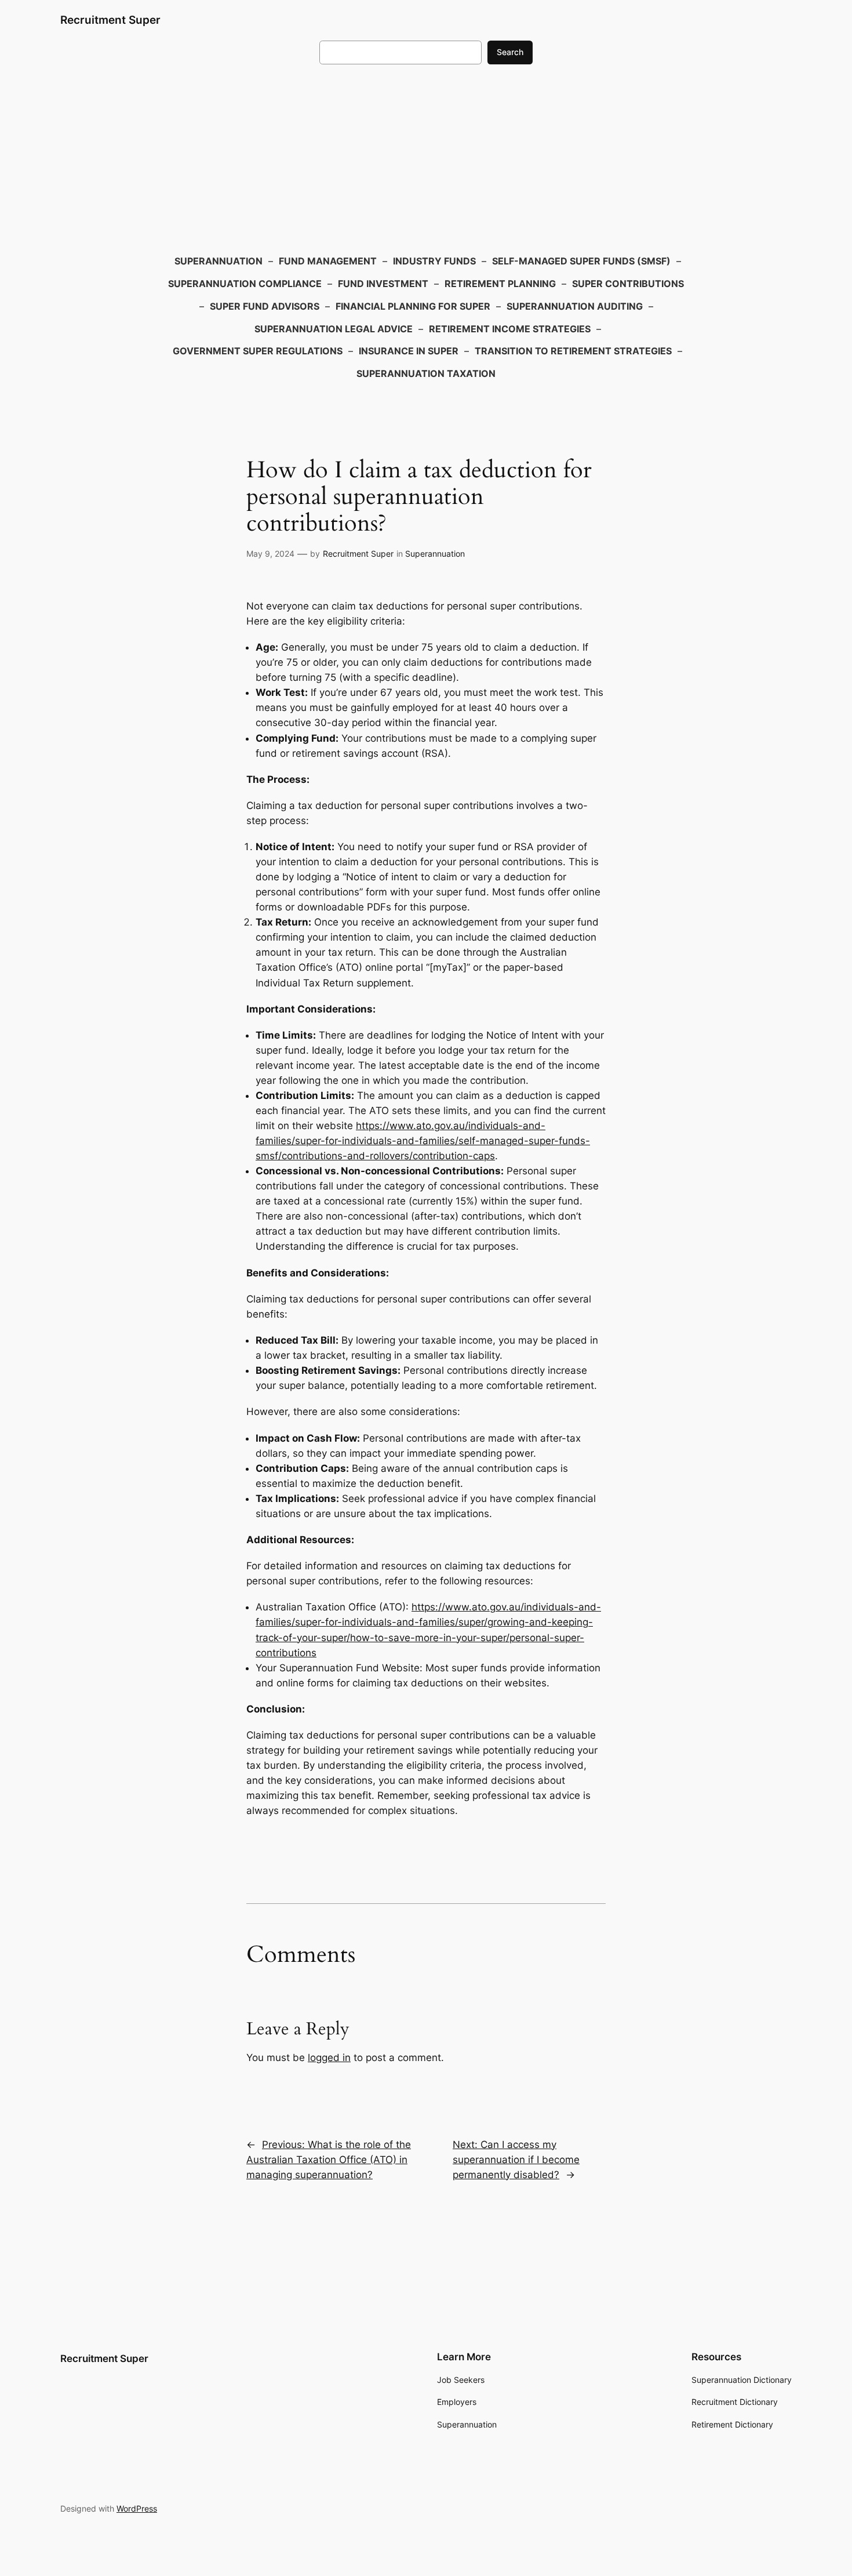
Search (510, 52)
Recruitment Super (110, 20)
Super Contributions (628, 284)
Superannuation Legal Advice (334, 329)
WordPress (137, 2508)
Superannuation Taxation (426, 373)
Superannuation (219, 261)
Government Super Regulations (258, 351)
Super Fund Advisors (265, 306)
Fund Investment (383, 284)
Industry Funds (434, 261)
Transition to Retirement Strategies (573, 351)
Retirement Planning (500, 284)
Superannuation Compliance (245, 284)
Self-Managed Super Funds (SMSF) (581, 261)
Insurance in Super (409, 351)
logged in (329, 2058)
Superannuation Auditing (575, 306)
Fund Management (328, 261)
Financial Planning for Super (413, 306)
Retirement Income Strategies (510, 329)
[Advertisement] (426, 157)
